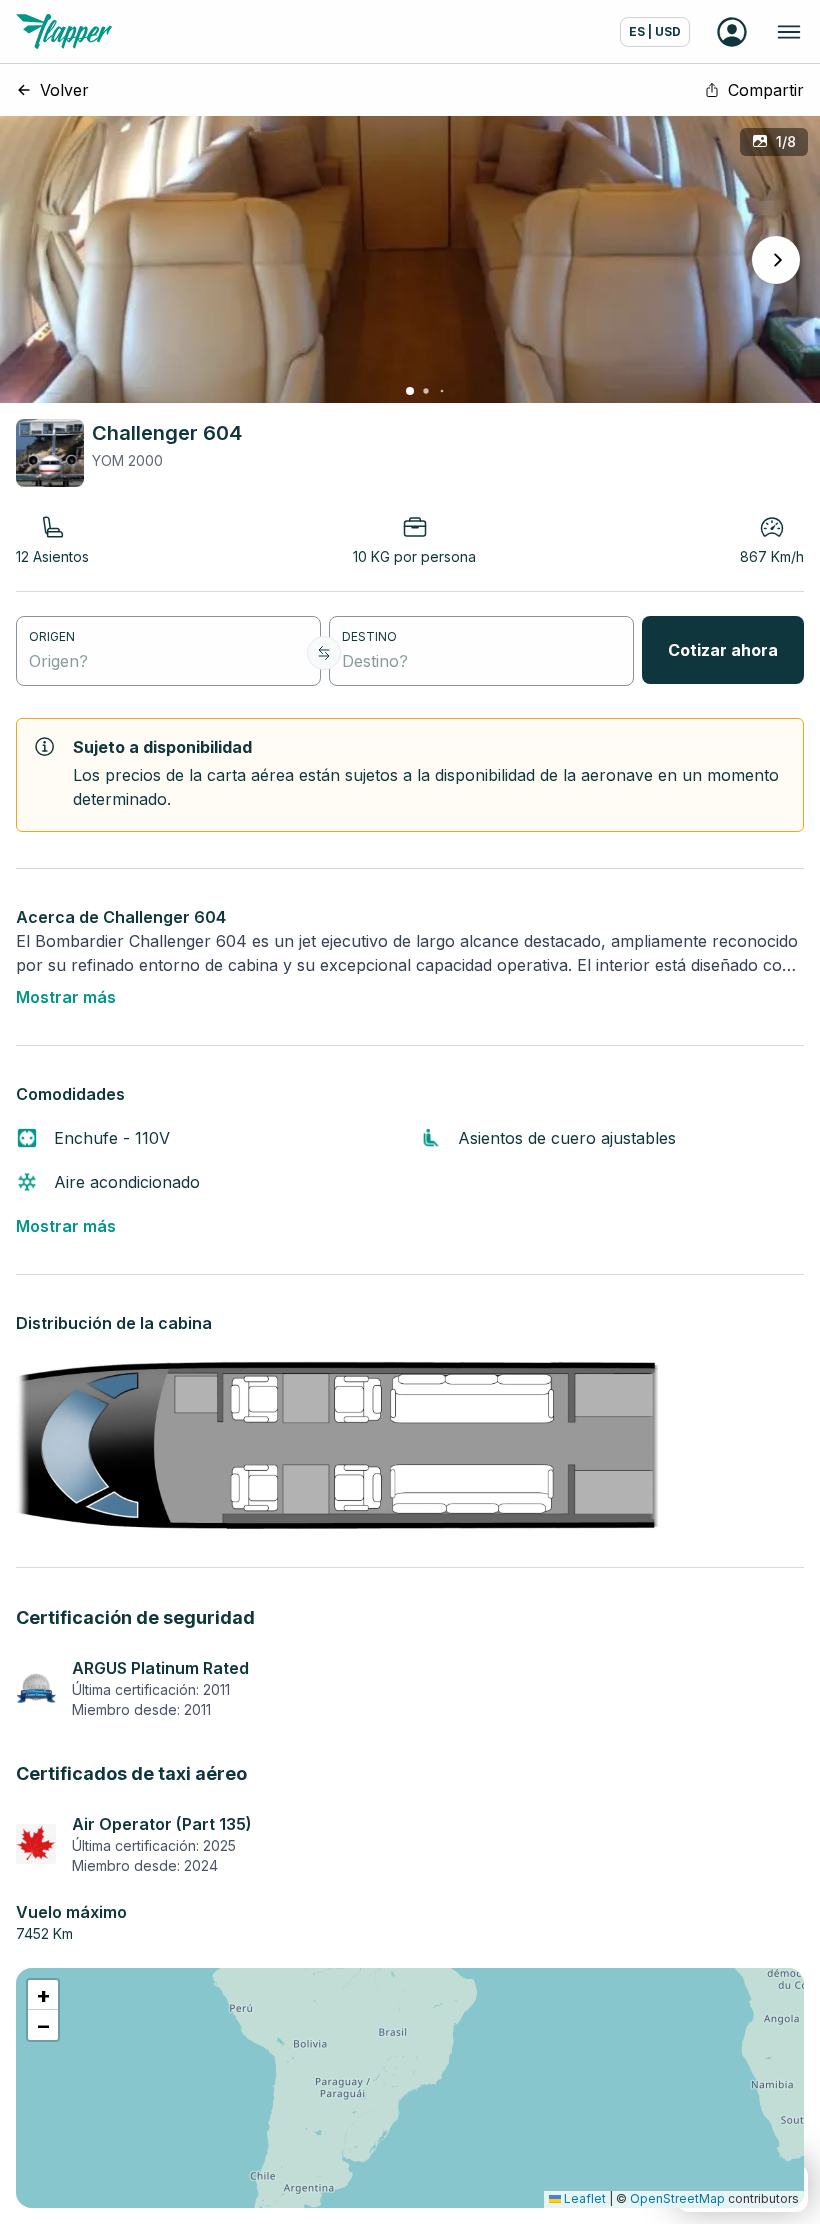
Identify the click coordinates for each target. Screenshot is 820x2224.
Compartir (766, 90)
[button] (43, 1995)
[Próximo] (776, 260)
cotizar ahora (723, 650)
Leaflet (583, 2198)
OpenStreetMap (677, 2198)
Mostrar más (66, 997)
